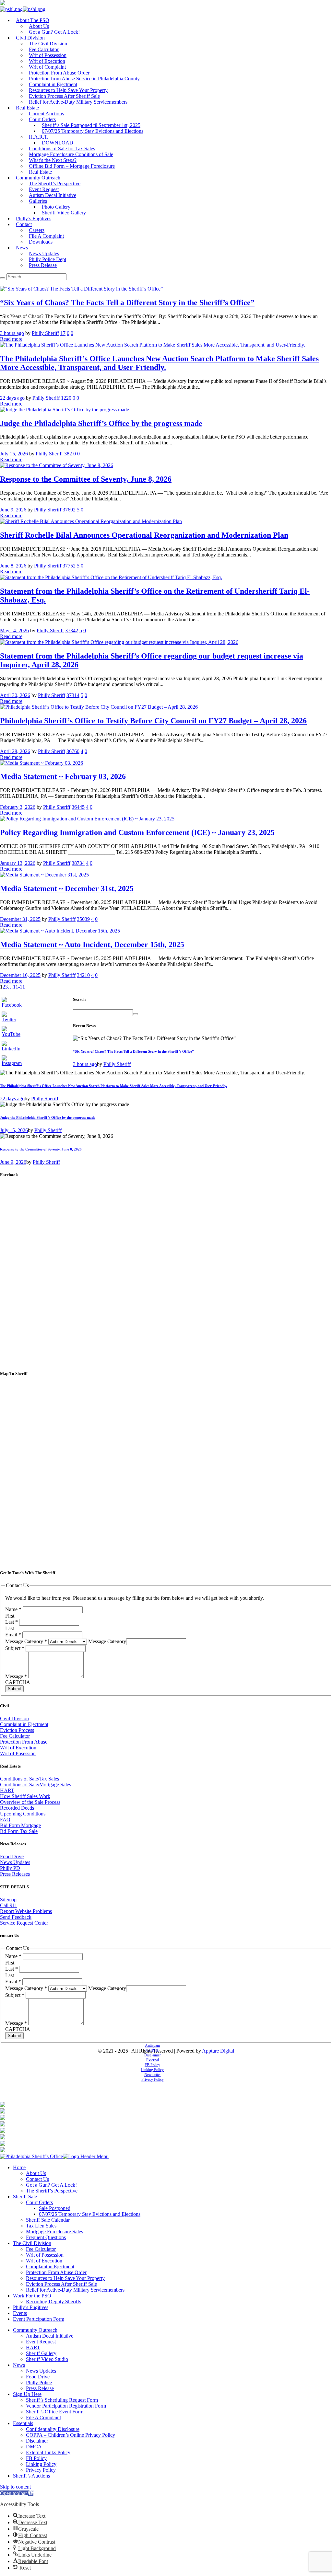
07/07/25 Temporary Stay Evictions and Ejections (93, 131)
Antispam (152, 2045)
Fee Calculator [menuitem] (41, 2249)
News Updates (44, 253)
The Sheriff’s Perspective (55, 183)
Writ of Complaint (47, 67)
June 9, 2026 (13, 510)
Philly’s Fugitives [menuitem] (31, 2307)
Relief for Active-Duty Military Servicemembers (78, 102)
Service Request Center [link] (24, 1923)
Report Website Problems (26, 1911)
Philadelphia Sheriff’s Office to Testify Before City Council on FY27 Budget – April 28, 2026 (153, 721)
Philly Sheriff (45, 333)
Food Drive (12, 1856)
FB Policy (152, 2065)
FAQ (5, 1820)
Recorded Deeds (17, 1808)
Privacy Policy (153, 2079)
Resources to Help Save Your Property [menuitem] (65, 2278)
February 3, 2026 (18, 807)
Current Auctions (46, 114)
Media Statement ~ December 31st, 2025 (67, 888)
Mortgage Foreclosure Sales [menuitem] (54, 2232)
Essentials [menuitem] (23, 2423)
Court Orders (42, 119)
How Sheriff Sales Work (25, 1796)
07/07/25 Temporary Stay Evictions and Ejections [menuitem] (90, 2214)
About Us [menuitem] (36, 2173)
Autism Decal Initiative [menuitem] (50, 2336)
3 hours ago (12, 333)
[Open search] (3, 278)
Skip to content (15, 2487)
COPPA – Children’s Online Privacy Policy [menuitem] (71, 2435)
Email (13, 1635)
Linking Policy (152, 2070)
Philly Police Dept (47, 259)
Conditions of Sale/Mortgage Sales (36, 1785)
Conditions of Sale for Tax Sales (62, 149)
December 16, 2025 (20, 975)
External (153, 2060)
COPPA (153, 2050)
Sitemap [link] (8, 1900)
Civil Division (30, 38)
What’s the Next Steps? (53, 160)
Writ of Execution (47, 61)
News (22, 248)
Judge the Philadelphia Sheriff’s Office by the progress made (101, 423)
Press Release (43, 265)
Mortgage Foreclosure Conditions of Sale (71, 154)
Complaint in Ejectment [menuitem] (50, 2267)
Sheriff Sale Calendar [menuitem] (48, 2220)
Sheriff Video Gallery (64, 213)
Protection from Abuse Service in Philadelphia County (84, 79)
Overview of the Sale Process (30, 1802)
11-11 (19, 987)
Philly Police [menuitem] (39, 2382)
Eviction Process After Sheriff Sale (64, 96)
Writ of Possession (48, 55)
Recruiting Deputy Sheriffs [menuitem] (53, 2301)
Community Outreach (38, 178)
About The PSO (33, 20)
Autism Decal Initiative (53, 195)
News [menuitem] (19, 2365)
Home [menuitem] (19, 2167)
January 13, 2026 (18, 863)
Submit (14, 1689)
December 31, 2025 (20, 919)
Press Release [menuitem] (40, 2388)
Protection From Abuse (24, 1742)
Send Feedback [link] (16, 1917)
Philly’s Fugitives (34, 218)
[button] (17, 2493)
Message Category (26, 1641)
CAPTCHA (18, 1682)
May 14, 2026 (14, 630)
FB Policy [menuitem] (36, 2458)
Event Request (44, 189)
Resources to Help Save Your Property (68, 90)
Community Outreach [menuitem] (35, 2330)
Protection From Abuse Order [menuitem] (56, 2272)
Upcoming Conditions (23, 1814)
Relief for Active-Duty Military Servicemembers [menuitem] (75, 2290)
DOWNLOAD (58, 143)
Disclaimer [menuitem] (37, 2441)
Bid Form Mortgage (20, 1825)
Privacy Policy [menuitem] (41, 2470)
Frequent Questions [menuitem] (46, 2237)
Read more (11, 339)
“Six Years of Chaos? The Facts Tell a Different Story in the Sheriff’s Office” (127, 303)
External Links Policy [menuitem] (48, 2452)
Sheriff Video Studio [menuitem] (47, 2359)
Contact (24, 224)
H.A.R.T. (39, 137)
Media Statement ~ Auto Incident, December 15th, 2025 (92, 945)
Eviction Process (17, 1730)
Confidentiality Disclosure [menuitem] (53, 2429)
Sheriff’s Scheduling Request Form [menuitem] (62, 2400)
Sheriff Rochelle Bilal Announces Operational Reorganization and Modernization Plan (144, 535)
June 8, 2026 (13, 566)
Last (12, 1622)
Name (13, 1609)
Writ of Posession (18, 1753)
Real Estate (27, 108)
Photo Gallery (56, 207)
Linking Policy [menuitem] (41, 2464)
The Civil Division (48, 44)
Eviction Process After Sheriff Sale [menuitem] (61, 2284)
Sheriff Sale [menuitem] (25, 2197)
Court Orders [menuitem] (39, 2202)
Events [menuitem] (20, 2313)
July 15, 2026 (14, 454)
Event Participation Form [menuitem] (39, 2319)
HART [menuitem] (33, 2347)
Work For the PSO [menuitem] (32, 2296)
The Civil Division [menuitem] (32, 2243)
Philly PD (10, 1868)
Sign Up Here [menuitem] (27, 2394)
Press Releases (15, 1874)
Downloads (41, 242)
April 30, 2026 (15, 695)
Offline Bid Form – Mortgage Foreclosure (72, 166)
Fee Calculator (44, 49)
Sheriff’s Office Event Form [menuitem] (55, 2412)
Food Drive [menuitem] (38, 2377)
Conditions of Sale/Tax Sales (30, 1779)
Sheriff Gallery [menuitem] (41, 2353)
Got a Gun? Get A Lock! (54, 32)
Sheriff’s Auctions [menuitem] (31, 2476)
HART (7, 1790)
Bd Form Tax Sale (19, 1831)
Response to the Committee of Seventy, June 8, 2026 (86, 479)
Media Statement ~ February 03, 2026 (63, 776)
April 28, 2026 (15, 751)
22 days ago (12, 398)
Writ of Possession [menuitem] (45, 2255)
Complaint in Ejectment (53, 84)
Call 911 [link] (9, 1905)
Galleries (38, 201)
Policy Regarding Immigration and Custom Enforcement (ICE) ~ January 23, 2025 (137, 832)
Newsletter (153, 2075)
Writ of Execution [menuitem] (44, 2261)
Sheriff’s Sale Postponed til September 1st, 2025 (91, 125)
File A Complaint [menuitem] (43, 2417)
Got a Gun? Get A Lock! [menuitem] (51, 2185)
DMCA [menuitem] (34, 2447)
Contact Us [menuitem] (37, 2179)
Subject (15, 1648)
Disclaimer (153, 2055)
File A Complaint (46, 236)
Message (16, 1676)
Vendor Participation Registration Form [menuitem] (66, 2406)
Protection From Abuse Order (59, 73)
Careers (37, 230)
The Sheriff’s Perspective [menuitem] (52, 2191)
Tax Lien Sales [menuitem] (41, 2226)
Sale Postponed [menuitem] (55, 2208)
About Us (39, 26)
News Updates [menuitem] (41, 2371)
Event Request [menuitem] (41, 2342)
